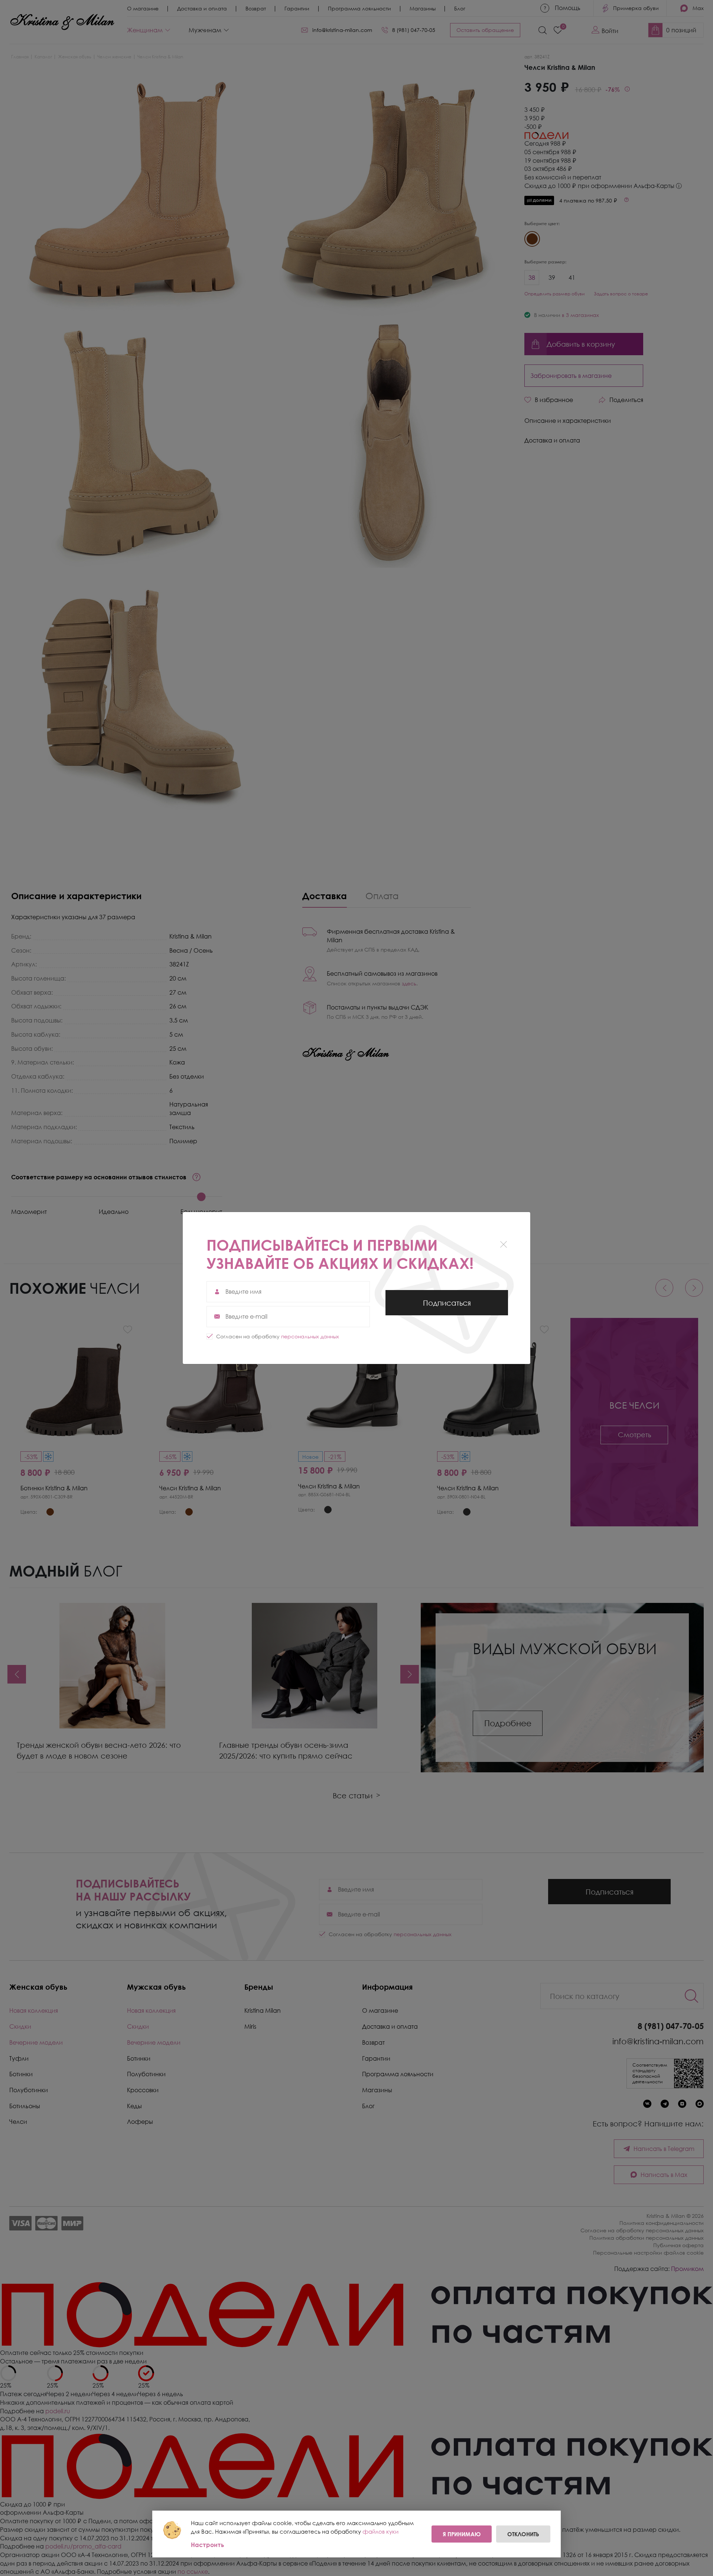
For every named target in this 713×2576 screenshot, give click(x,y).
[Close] (503, 1244)
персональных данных (310, 1336)
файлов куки (380, 2531)
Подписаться (447, 1307)
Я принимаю (462, 2534)
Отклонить (523, 2534)
